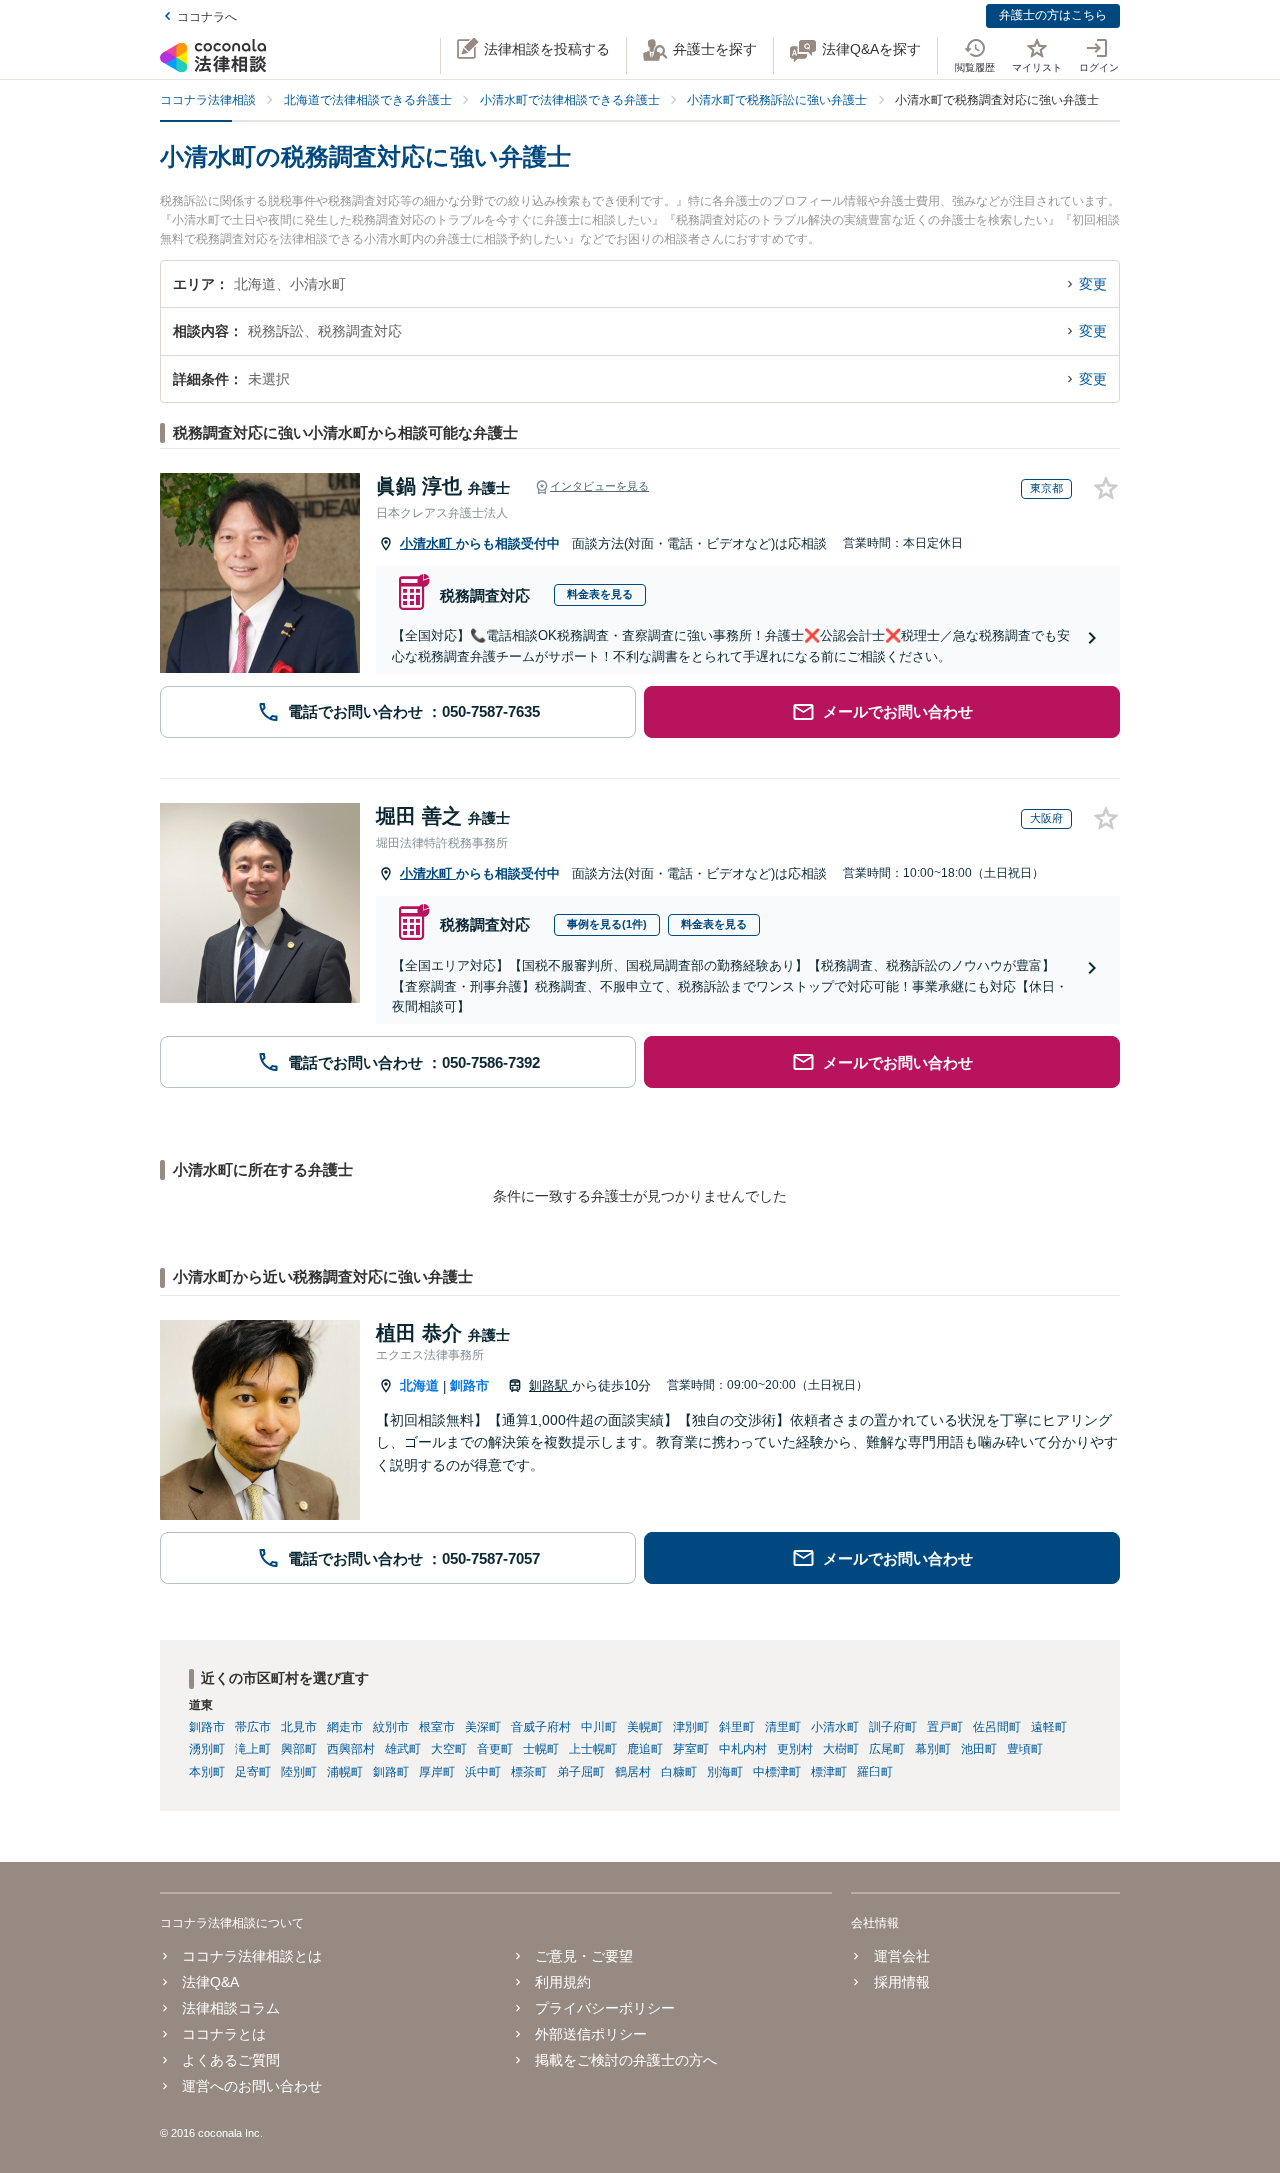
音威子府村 (541, 1727)
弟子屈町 (581, 1772)
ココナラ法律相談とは (252, 1956)
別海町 (725, 1772)
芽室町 (691, 1749)
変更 (1093, 284)
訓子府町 (893, 1727)
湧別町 (207, 1749)
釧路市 (469, 1385)
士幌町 (541, 1749)
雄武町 (403, 1749)
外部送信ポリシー (591, 2034)
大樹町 (841, 1749)
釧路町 (391, 1772)
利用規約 (563, 1982)
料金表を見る (600, 594)
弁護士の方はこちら (1053, 15)
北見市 (299, 1727)
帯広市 (253, 1727)
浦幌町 (345, 1772)
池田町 (979, 1749)
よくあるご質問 (231, 2060)
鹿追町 (645, 1749)
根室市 (437, 1727)
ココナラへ (207, 17)
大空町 (449, 1749)
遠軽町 (1049, 1727)
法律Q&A (210, 1982)
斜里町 (737, 1727)
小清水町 (428, 543)
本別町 (207, 1772)
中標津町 (777, 1772)
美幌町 (645, 1727)
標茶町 (529, 1772)
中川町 (599, 1727)
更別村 (795, 1749)
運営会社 (901, 1956)
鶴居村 (633, 1772)
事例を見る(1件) (607, 924)
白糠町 (679, 1772)
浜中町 (483, 1772)
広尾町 (887, 1749)
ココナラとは (224, 2034)
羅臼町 (875, 1772)
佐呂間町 (997, 1727)
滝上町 (253, 1749)
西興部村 (351, 1749)
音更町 (495, 1749)
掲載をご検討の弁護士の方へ (626, 2060)
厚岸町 (437, 1772)
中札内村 (743, 1749)
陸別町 (299, 1772)
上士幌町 (593, 1749)
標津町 (829, 1772)
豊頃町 (1025, 1749)
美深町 (483, 1727)
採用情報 (901, 1982)
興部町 (299, 1749)
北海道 (419, 1385)
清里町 (783, 1727)
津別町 (691, 1727)
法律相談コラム (231, 2008)
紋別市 (391, 1727)
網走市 (345, 1727)
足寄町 (253, 1772)
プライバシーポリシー (605, 2008)
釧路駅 (550, 1385)
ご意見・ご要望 (584, 1956)
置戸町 (945, 1727)
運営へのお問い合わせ (252, 2086)
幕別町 (933, 1749)
